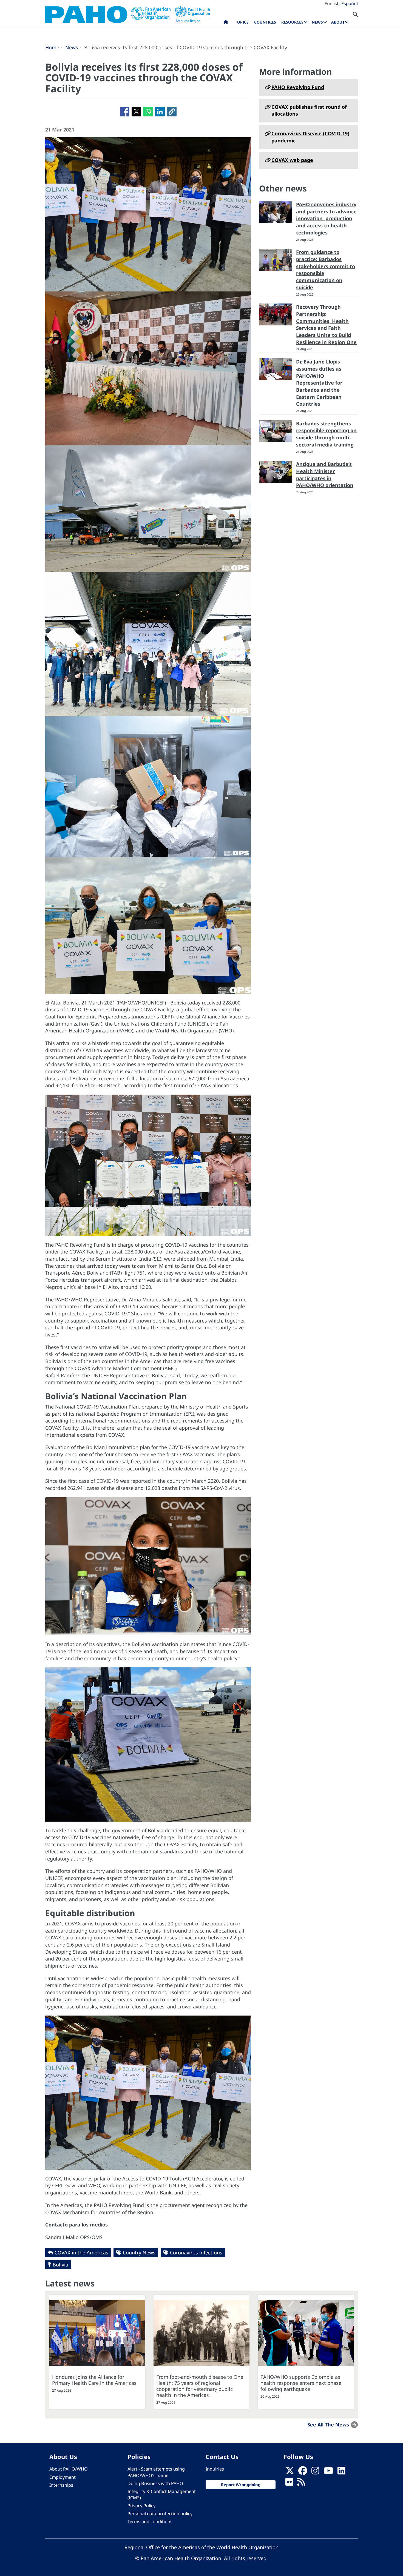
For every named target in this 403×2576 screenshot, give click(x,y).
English (332, 4)
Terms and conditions (150, 2521)
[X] (290, 2472)
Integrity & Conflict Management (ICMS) (162, 2495)
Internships (61, 2485)
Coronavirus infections (196, 2252)
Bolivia (60, 2265)
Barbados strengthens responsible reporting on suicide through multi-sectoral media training (326, 434)
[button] (172, 112)
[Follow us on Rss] (301, 2483)
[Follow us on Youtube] (328, 2472)
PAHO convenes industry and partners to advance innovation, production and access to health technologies (326, 218)
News (72, 47)
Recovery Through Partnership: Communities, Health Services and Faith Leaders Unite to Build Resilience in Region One (326, 324)
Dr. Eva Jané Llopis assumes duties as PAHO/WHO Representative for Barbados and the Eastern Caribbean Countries (319, 383)
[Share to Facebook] (125, 112)
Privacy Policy (141, 2506)
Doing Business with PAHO (155, 2483)
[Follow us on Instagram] (315, 2472)
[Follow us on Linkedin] (341, 2472)
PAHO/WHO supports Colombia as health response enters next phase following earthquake (301, 2383)
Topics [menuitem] (242, 22)
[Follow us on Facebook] (303, 2472)
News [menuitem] (317, 22)
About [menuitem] (338, 22)
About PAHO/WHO (69, 2469)
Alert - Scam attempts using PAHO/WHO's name (156, 2472)
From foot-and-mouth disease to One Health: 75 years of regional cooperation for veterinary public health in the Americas (200, 2386)
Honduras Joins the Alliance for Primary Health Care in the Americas (94, 2380)
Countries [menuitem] (265, 22)
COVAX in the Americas (81, 2252)
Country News (139, 2252)
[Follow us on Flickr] (289, 2483)
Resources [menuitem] (292, 22)
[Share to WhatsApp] (148, 112)
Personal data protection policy (160, 2514)
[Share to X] (136, 112)
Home (52, 47)
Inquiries (215, 2469)
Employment (63, 2477)
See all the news (328, 2425)
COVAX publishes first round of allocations (309, 110)
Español (350, 4)
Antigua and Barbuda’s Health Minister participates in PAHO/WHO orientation (325, 475)
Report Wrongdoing (241, 2485)
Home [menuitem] (226, 23)
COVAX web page (292, 160)
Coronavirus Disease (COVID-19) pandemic (310, 137)
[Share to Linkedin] (160, 112)
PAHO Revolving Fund (298, 87)
